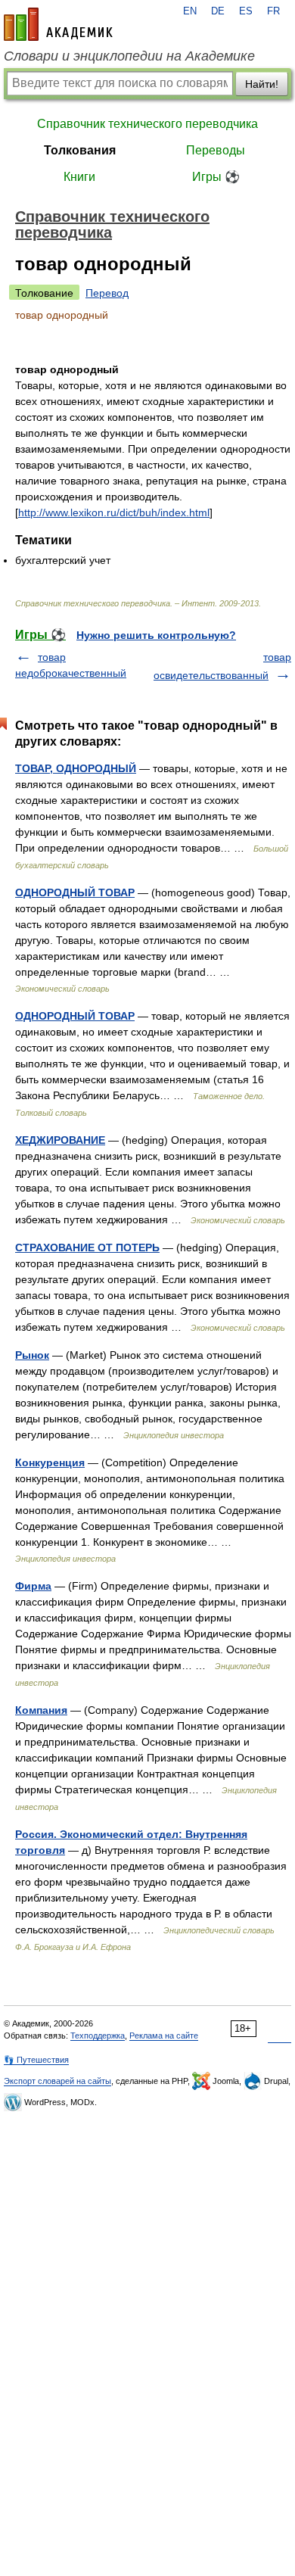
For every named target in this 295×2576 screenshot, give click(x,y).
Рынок (32, 1355)
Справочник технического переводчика (147, 124)
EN (190, 11)
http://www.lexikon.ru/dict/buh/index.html (114, 512)
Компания (41, 1710)
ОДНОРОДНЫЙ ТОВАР (75, 892)
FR (273, 11)
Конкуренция (50, 1462)
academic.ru (58, 24)
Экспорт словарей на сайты (57, 2081)
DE (218, 11)
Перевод (107, 293)
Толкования (80, 150)
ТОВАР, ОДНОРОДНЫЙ (76, 768)
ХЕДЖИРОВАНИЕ (60, 1140)
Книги (79, 177)
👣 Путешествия (36, 2060)
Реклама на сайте (164, 2036)
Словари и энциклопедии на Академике (129, 56)
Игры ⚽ (216, 177)
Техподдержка (98, 2036)
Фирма (33, 1586)
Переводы (216, 150)
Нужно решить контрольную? (156, 635)
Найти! (262, 84)
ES (246, 11)
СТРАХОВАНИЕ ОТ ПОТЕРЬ (87, 1248)
